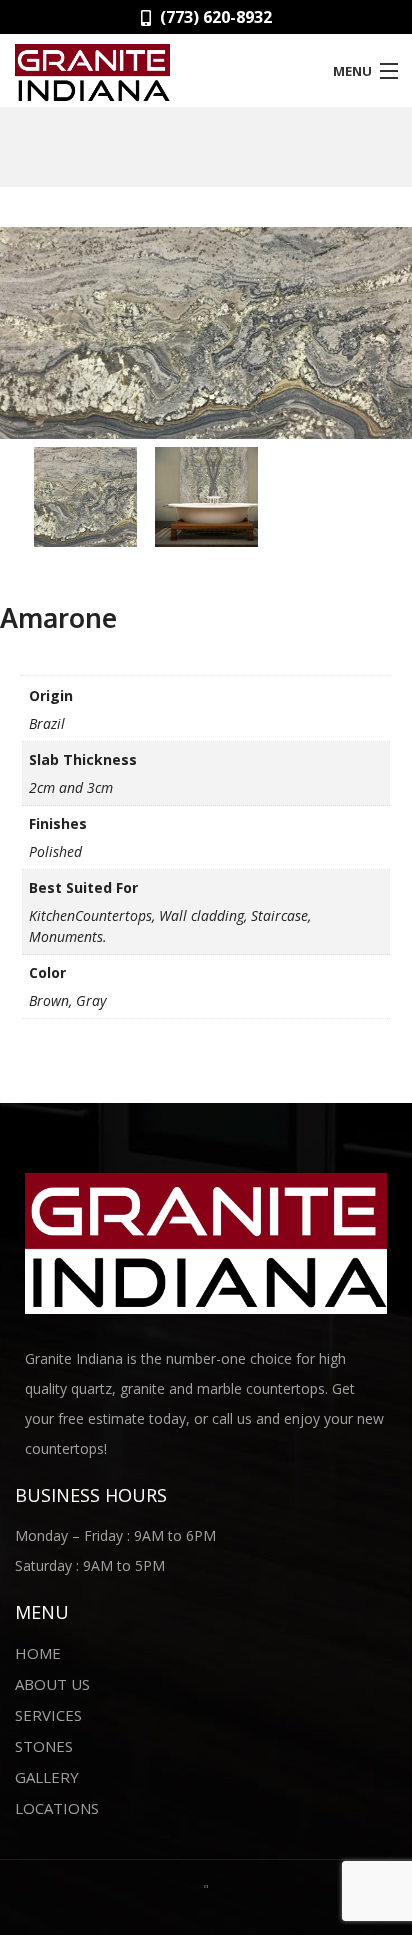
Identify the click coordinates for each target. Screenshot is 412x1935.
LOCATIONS (57, 1808)
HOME (38, 1653)
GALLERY (47, 1777)
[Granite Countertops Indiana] (154, 69)
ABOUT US (52, 1684)
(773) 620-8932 (214, 17)
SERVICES (48, 1715)
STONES (44, 1746)
